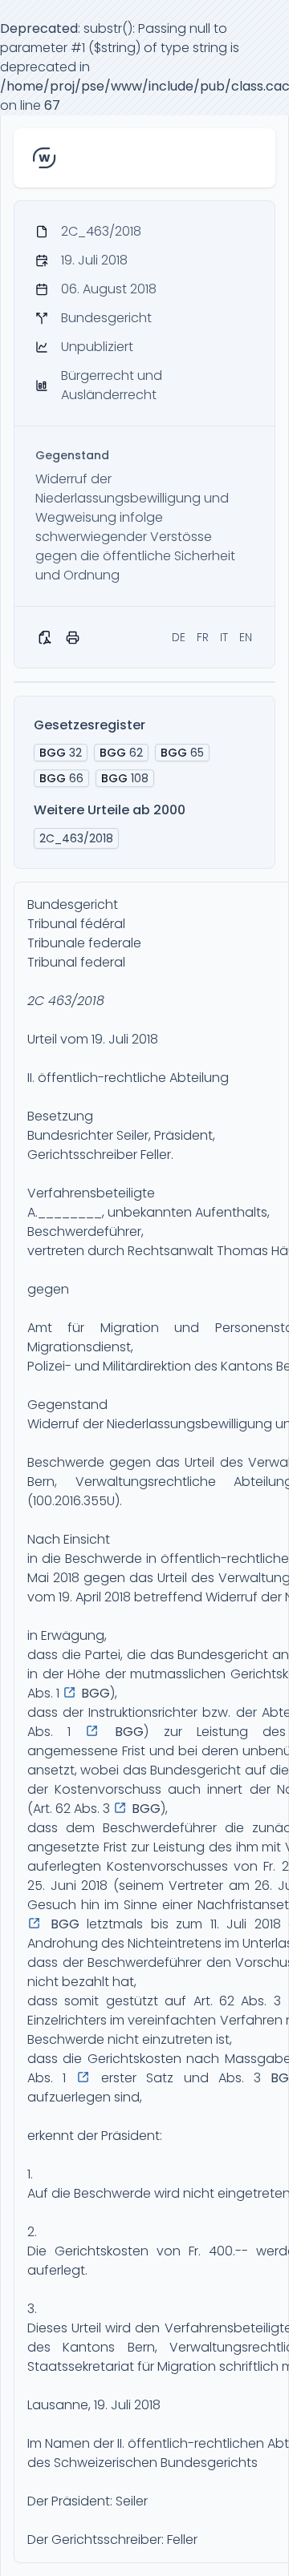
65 (182, 753)
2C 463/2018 (66, 1001)
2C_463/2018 (76, 838)
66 (61, 778)
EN (246, 637)
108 (125, 778)
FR (203, 637)
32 (61, 753)
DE (179, 637)
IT (224, 637)
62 (121, 753)
